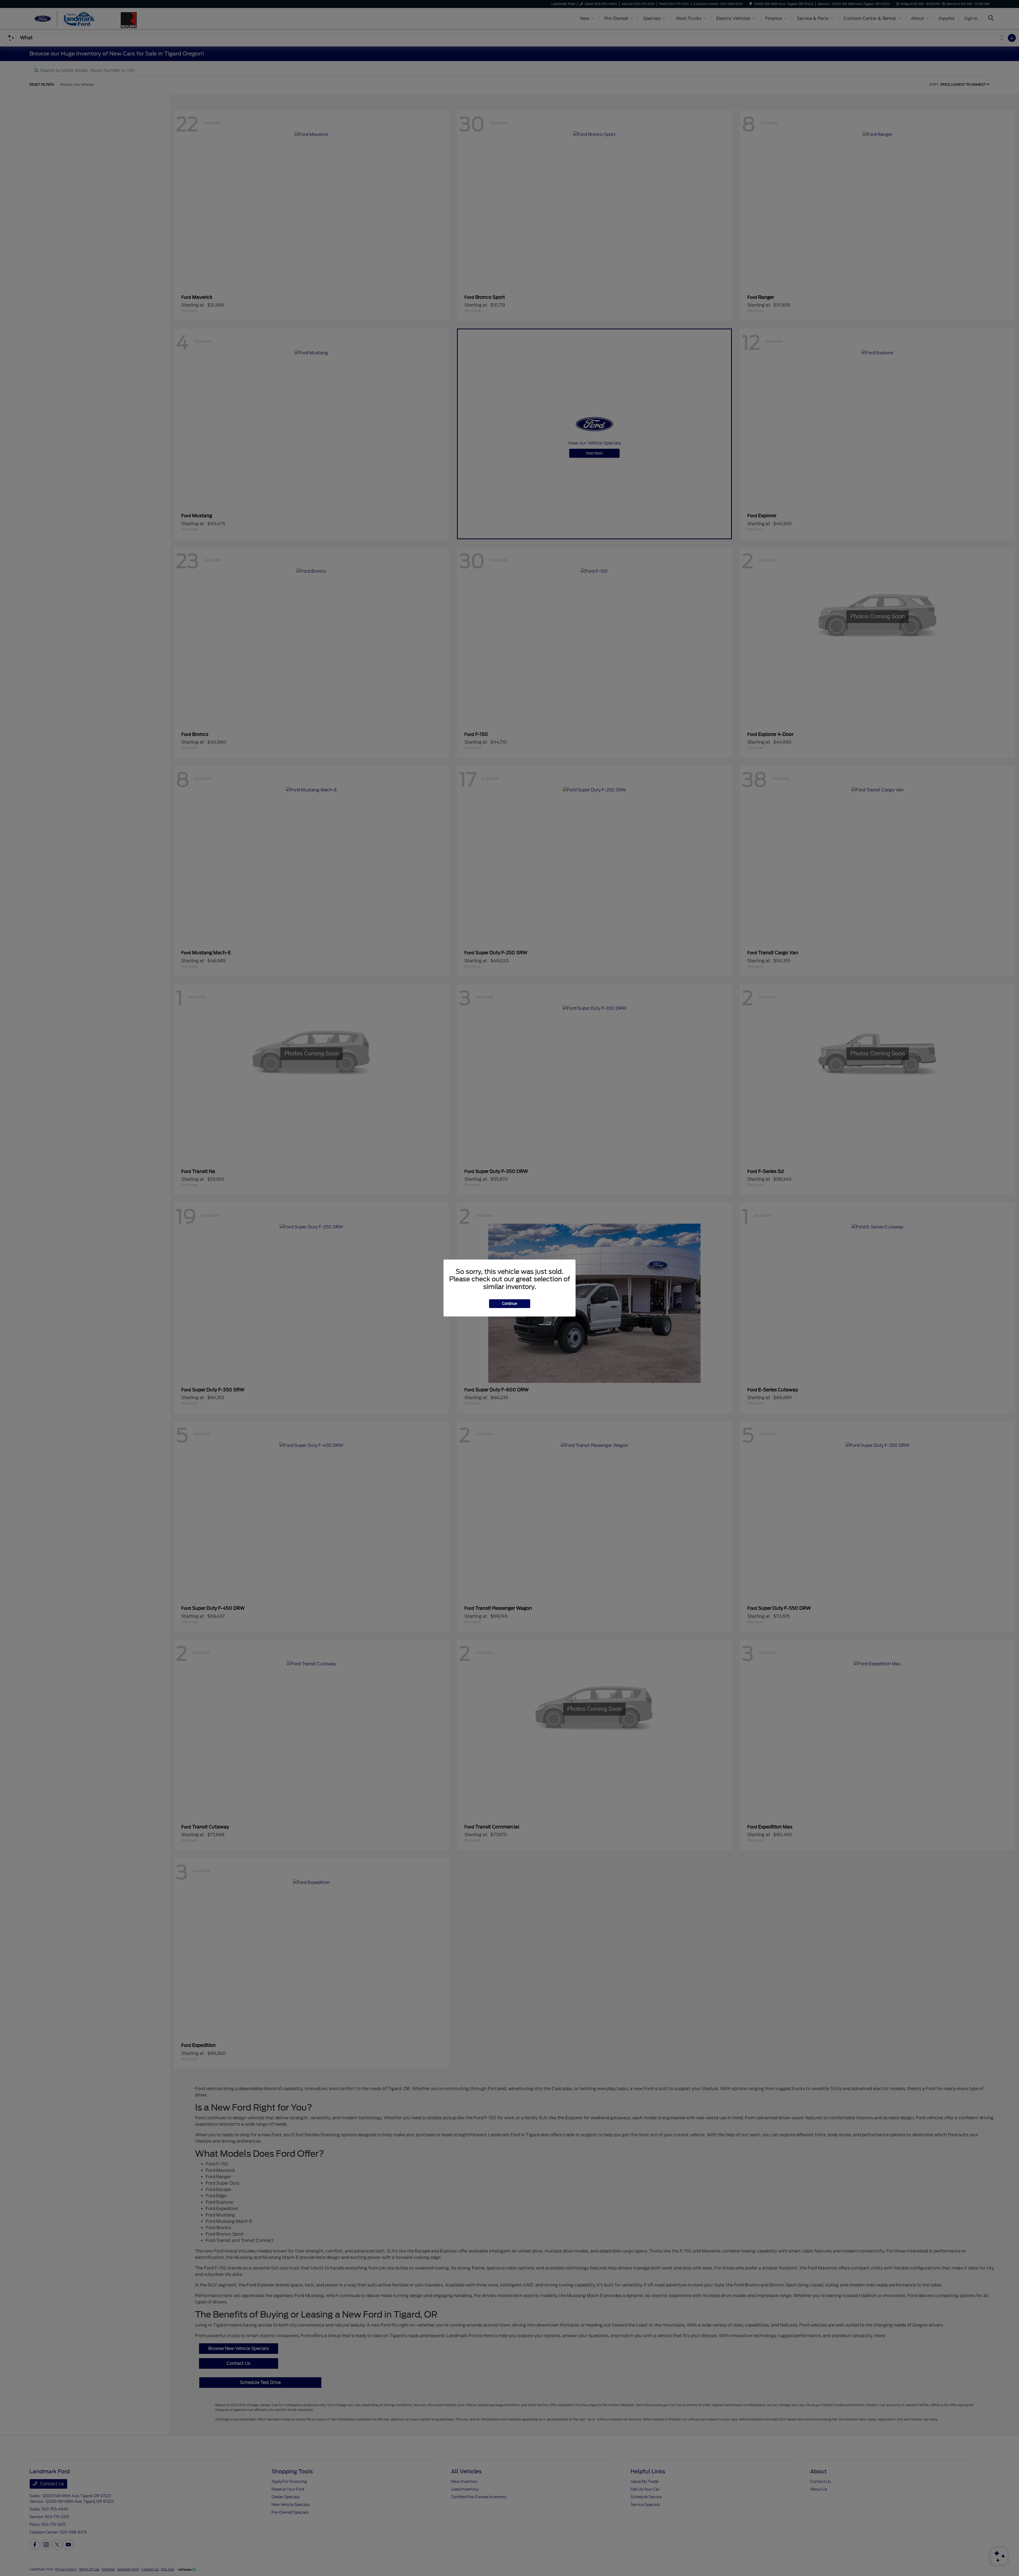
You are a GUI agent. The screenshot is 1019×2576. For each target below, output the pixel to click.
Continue (510, 1304)
